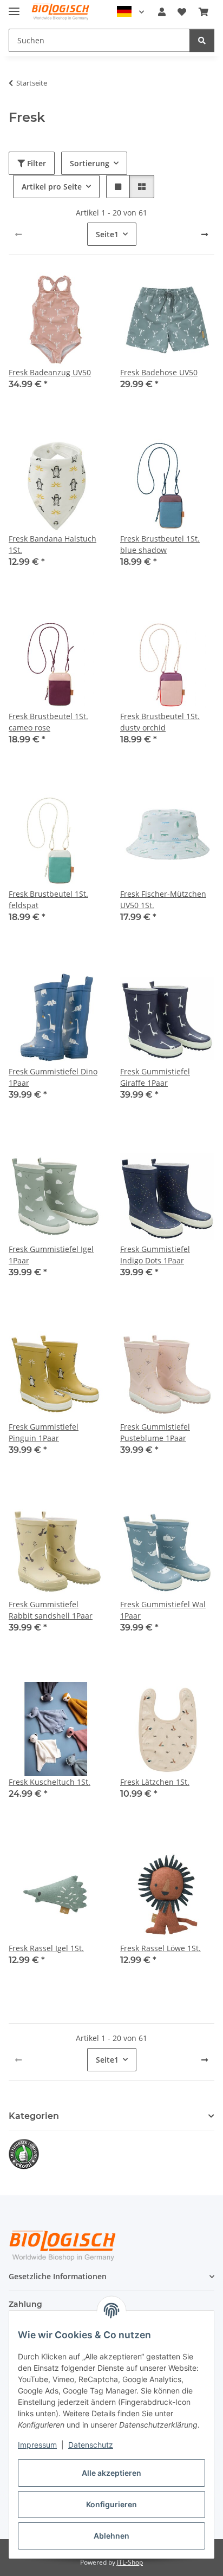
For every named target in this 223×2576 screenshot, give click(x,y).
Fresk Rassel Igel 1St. (46, 1948)
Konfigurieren (111, 2504)
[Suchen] (202, 40)
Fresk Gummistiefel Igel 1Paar (51, 1255)
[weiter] (205, 234)
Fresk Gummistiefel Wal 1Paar (163, 1610)
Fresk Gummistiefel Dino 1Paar (53, 1077)
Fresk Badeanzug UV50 (50, 372)
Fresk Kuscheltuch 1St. (50, 1782)
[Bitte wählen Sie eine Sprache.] (130, 12)
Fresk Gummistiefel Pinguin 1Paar (44, 1432)
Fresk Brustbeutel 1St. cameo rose (48, 722)
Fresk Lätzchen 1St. (155, 1782)
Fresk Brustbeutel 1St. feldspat (48, 899)
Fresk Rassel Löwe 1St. (160, 1948)
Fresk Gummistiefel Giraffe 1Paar (155, 1077)
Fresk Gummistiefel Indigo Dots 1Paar (155, 1255)
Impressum (37, 2445)
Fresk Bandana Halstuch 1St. (53, 544)
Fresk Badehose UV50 (159, 372)
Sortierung (90, 163)
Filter (35, 163)
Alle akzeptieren (111, 2473)
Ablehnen (111, 2536)
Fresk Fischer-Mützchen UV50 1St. (163, 899)
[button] (162, 12)
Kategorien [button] (34, 2116)
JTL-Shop (130, 2562)
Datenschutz (91, 2445)
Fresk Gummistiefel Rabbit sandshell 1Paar (51, 1610)
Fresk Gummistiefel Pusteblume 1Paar (155, 1432)
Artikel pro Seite (52, 187)
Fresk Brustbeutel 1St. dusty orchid (160, 722)
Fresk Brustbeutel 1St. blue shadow (160, 544)
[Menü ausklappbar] (14, 7)
